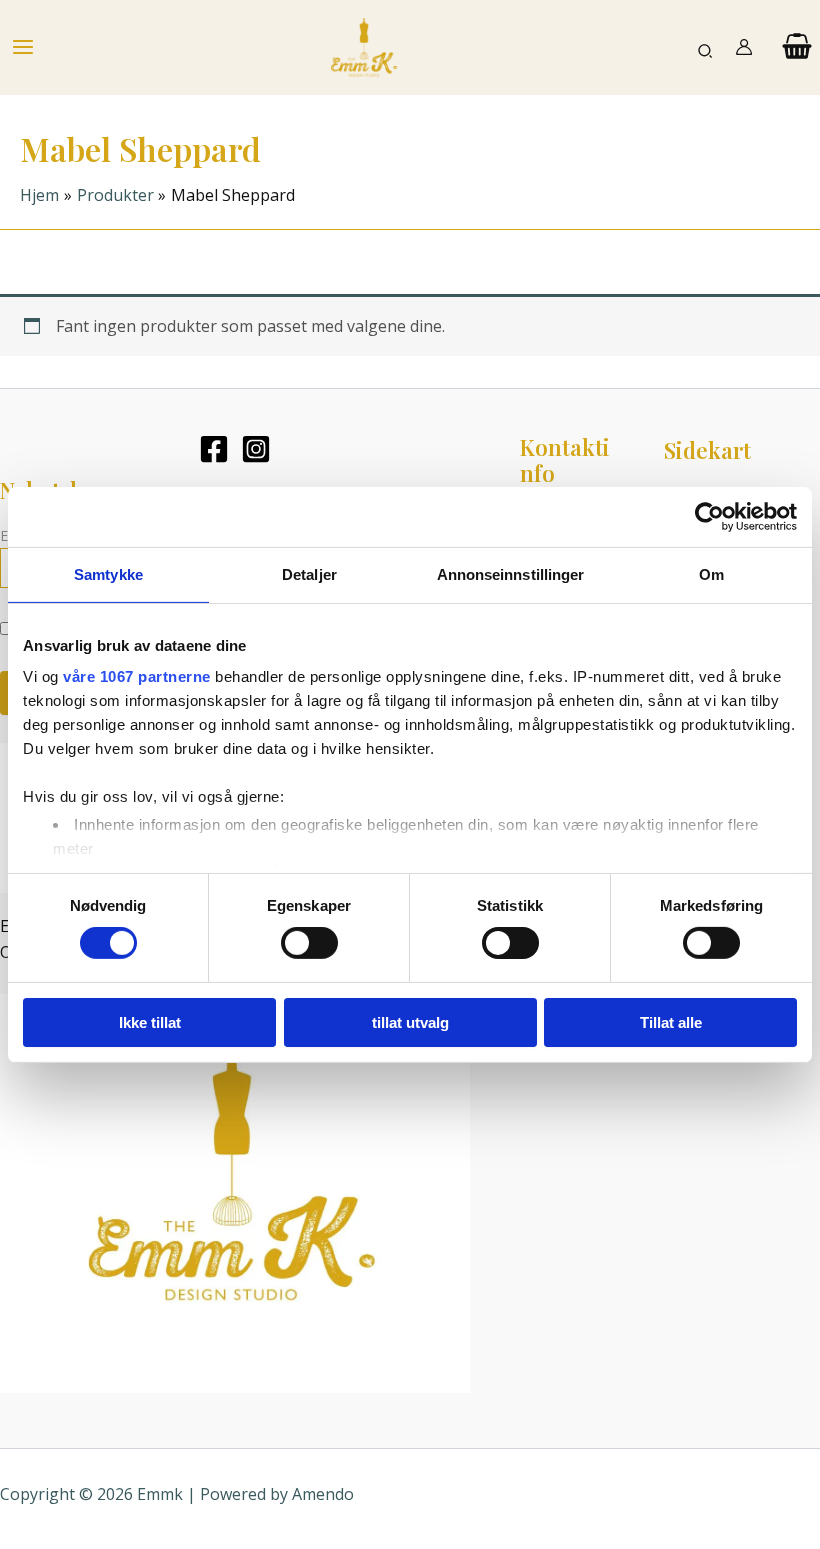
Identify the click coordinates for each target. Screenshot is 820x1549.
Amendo (323, 1494)
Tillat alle (671, 1022)
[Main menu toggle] (23, 47)
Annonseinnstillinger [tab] (511, 573)
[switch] (309, 943)
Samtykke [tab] (108, 573)
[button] (706, 47)
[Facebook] (214, 449)
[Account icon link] (744, 47)
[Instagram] (256, 449)
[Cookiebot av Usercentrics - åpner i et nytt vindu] (709, 516)
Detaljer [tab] (309, 573)
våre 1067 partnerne (137, 676)
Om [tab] (711, 573)
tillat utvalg (410, 1022)
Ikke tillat (150, 1022)
